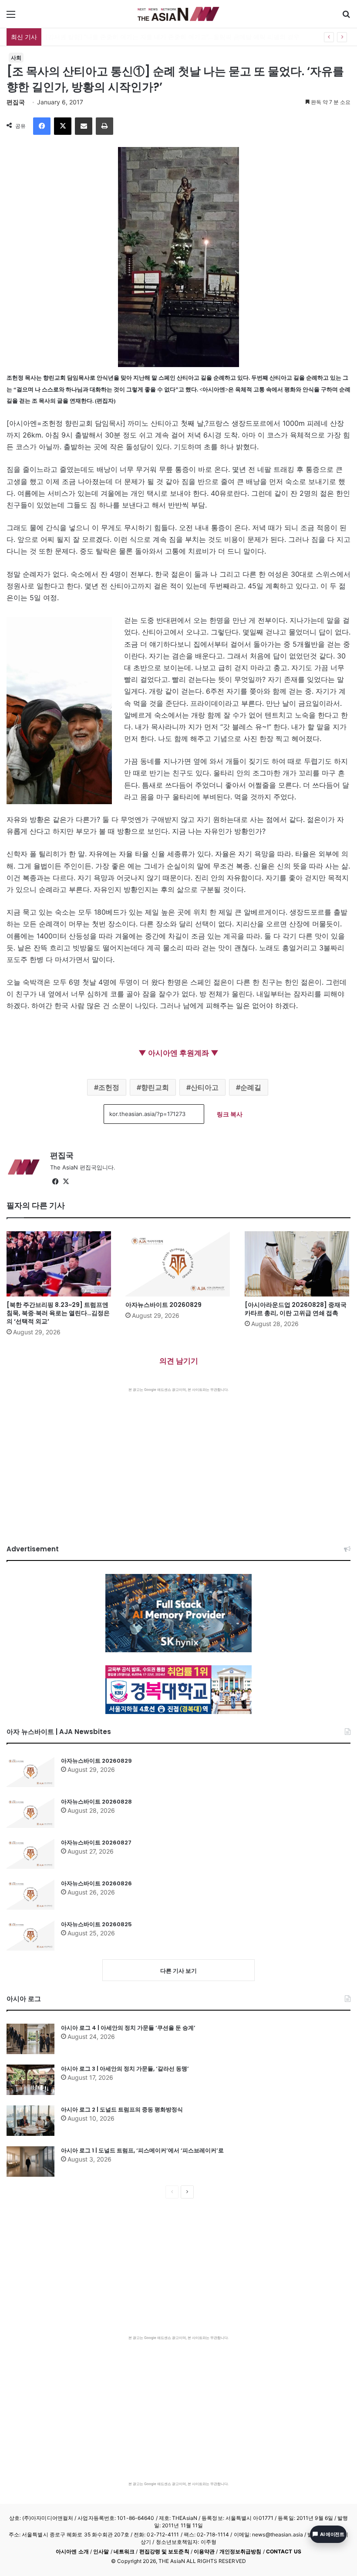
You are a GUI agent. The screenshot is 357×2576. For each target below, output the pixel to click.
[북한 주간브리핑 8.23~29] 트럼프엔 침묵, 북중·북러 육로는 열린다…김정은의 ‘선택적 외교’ (58, 1313)
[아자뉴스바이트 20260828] (30, 1813)
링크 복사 (230, 1114)
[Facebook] (42, 126)
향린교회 (155, 1087)
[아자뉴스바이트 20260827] (30, 1854)
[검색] (346, 17)
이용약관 (204, 2551)
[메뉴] (11, 17)
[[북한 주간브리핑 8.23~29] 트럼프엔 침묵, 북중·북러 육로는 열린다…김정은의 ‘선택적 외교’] (59, 1264)
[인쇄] (104, 126)
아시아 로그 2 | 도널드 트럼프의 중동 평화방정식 (122, 2110)
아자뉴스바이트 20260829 (163, 1305)
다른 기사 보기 (178, 1971)
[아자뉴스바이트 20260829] (178, 1264)
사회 (16, 58)
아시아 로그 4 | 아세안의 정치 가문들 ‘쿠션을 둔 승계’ (128, 2028)
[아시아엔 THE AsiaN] (178, 14)
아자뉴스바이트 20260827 (96, 1843)
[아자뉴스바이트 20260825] (30, 1935)
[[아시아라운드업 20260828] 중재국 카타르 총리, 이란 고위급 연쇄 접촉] (298, 1264)
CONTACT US (284, 2551)
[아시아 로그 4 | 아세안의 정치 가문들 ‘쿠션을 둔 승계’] (30, 2039)
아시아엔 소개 (72, 2551)
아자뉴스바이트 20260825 (96, 1924)
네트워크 (124, 2551)
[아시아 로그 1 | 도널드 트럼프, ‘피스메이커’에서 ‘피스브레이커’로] (30, 2162)
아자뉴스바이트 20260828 (96, 1802)
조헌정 (109, 1087)
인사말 (101, 2551)
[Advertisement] (178, 1457)
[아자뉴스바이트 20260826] (30, 1894)
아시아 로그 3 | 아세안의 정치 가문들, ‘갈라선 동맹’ (125, 2069)
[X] (63, 126)
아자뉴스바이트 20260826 (96, 1883)
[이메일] (84, 126)
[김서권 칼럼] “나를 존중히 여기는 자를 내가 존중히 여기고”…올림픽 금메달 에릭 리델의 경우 (173, 37)
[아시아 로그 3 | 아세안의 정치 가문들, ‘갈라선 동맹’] (30, 2080)
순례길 (251, 1087)
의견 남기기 (179, 1361)
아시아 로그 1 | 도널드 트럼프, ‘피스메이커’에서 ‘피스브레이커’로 (142, 2150)
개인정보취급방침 (241, 2551)
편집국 (16, 102)
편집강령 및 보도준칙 (164, 2551)
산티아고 (205, 1087)
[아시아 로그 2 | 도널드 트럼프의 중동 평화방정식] (30, 2121)
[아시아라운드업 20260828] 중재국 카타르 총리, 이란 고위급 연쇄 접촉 (296, 1309)
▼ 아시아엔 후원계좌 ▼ (178, 1053)
